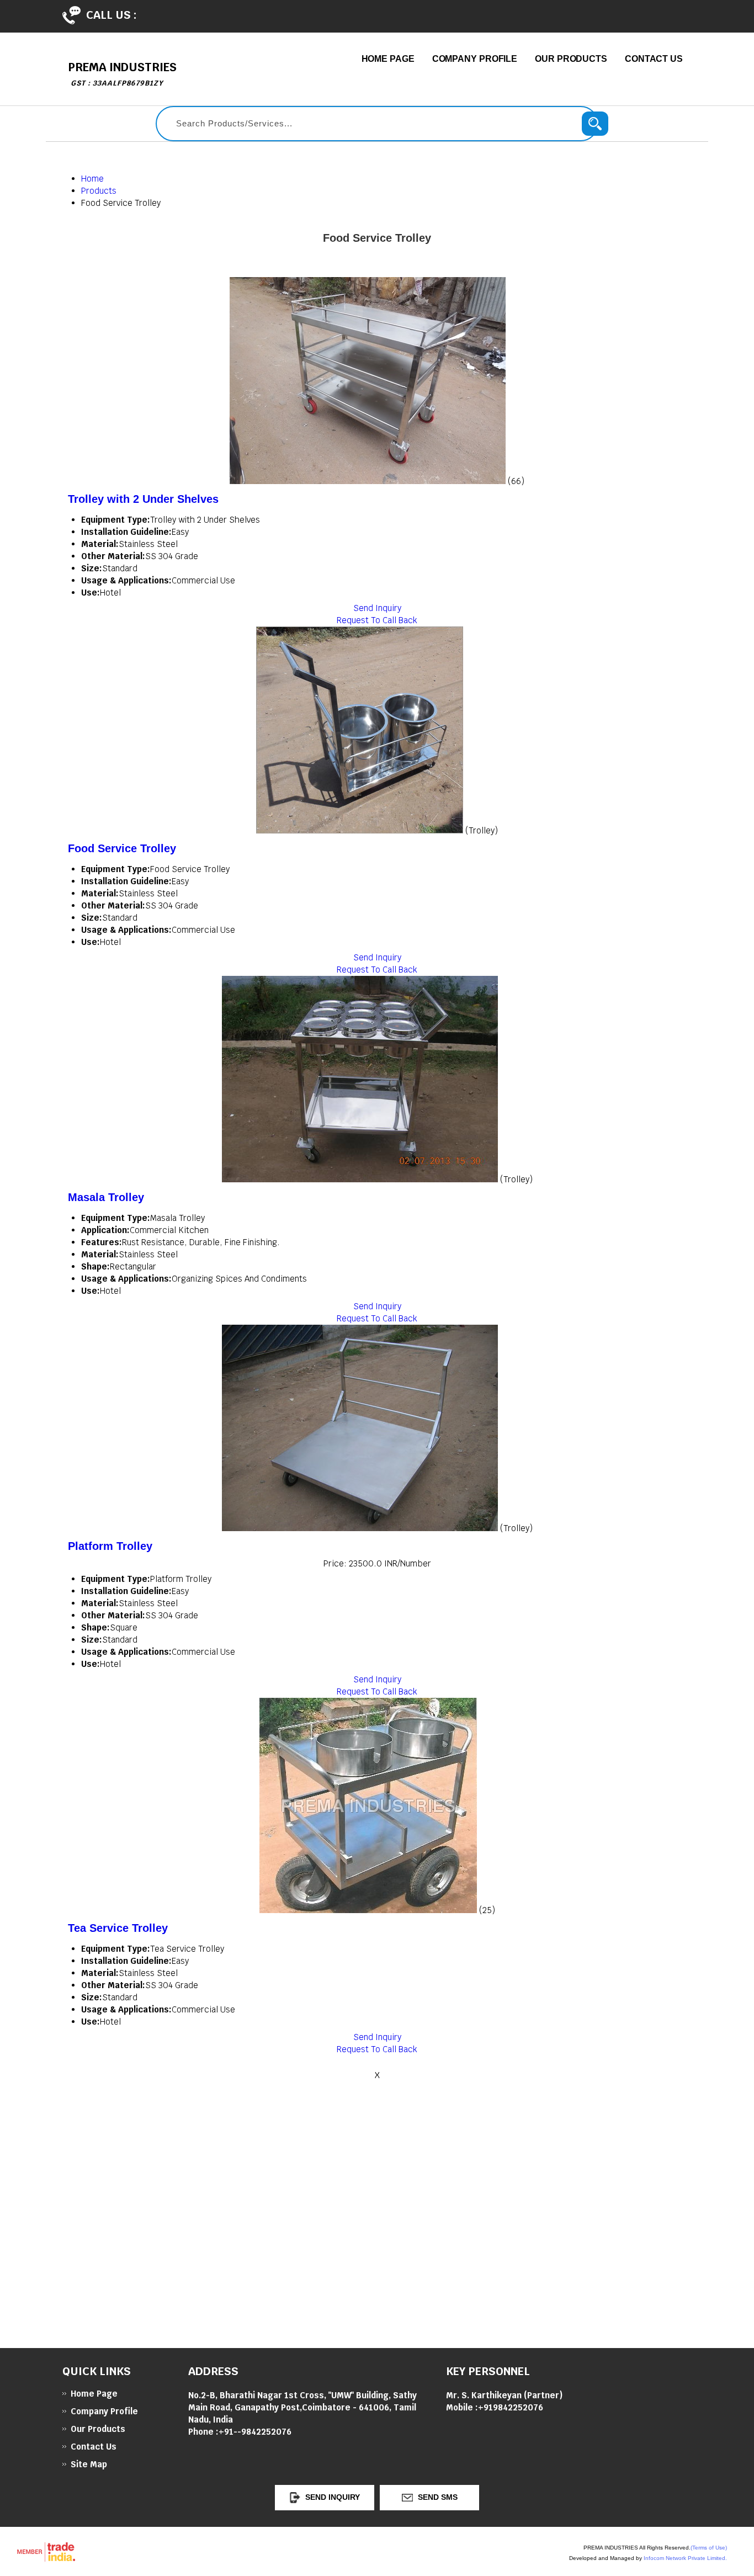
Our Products (571, 59)
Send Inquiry (377, 608)
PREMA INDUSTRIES (122, 74)
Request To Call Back (377, 620)
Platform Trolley (110, 1546)
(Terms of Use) (709, 2548)
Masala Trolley (106, 1197)
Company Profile (475, 59)
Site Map (89, 2464)
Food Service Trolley (122, 848)
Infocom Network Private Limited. (685, 2558)
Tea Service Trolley (118, 1928)
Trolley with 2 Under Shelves (143, 499)
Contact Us (654, 59)
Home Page (388, 59)
